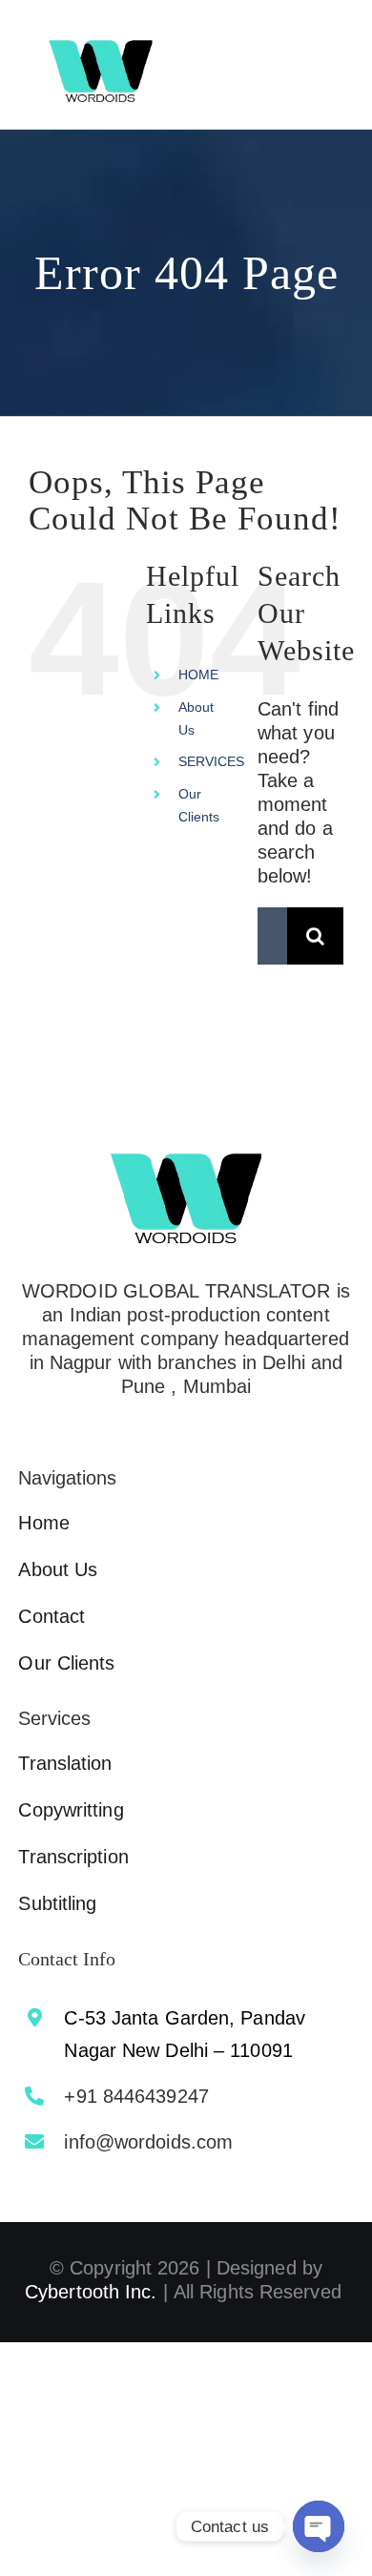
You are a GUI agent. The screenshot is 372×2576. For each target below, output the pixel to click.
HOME (198, 675)
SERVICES (212, 761)
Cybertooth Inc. (91, 2292)
